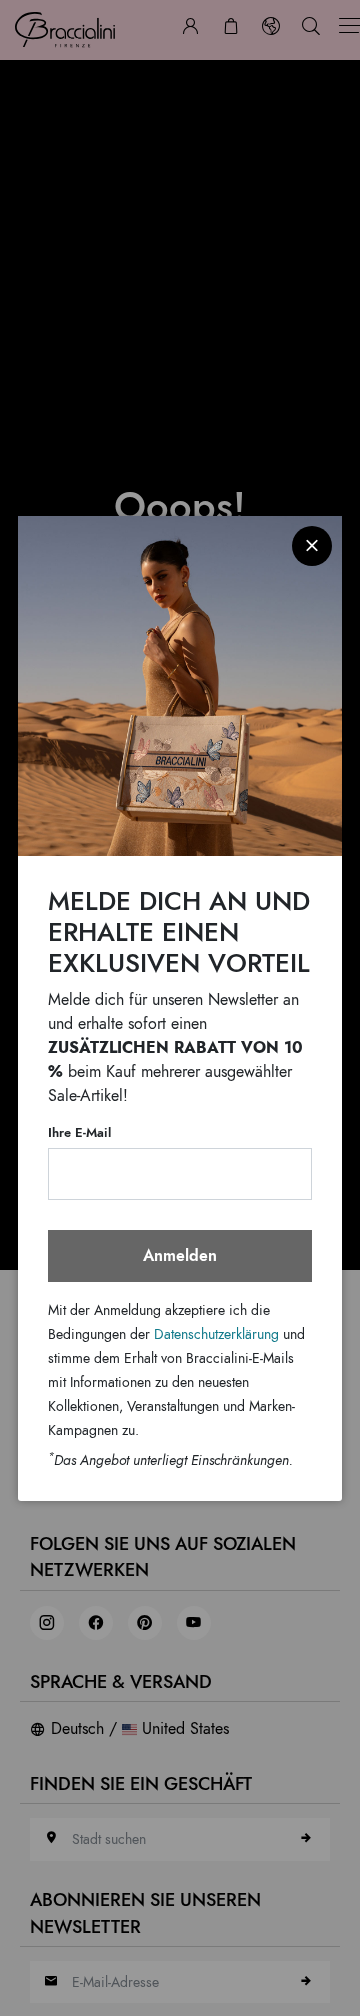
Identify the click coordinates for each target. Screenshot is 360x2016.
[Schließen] (312, 546)
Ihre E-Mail (79, 1133)
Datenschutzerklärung (216, 1334)
